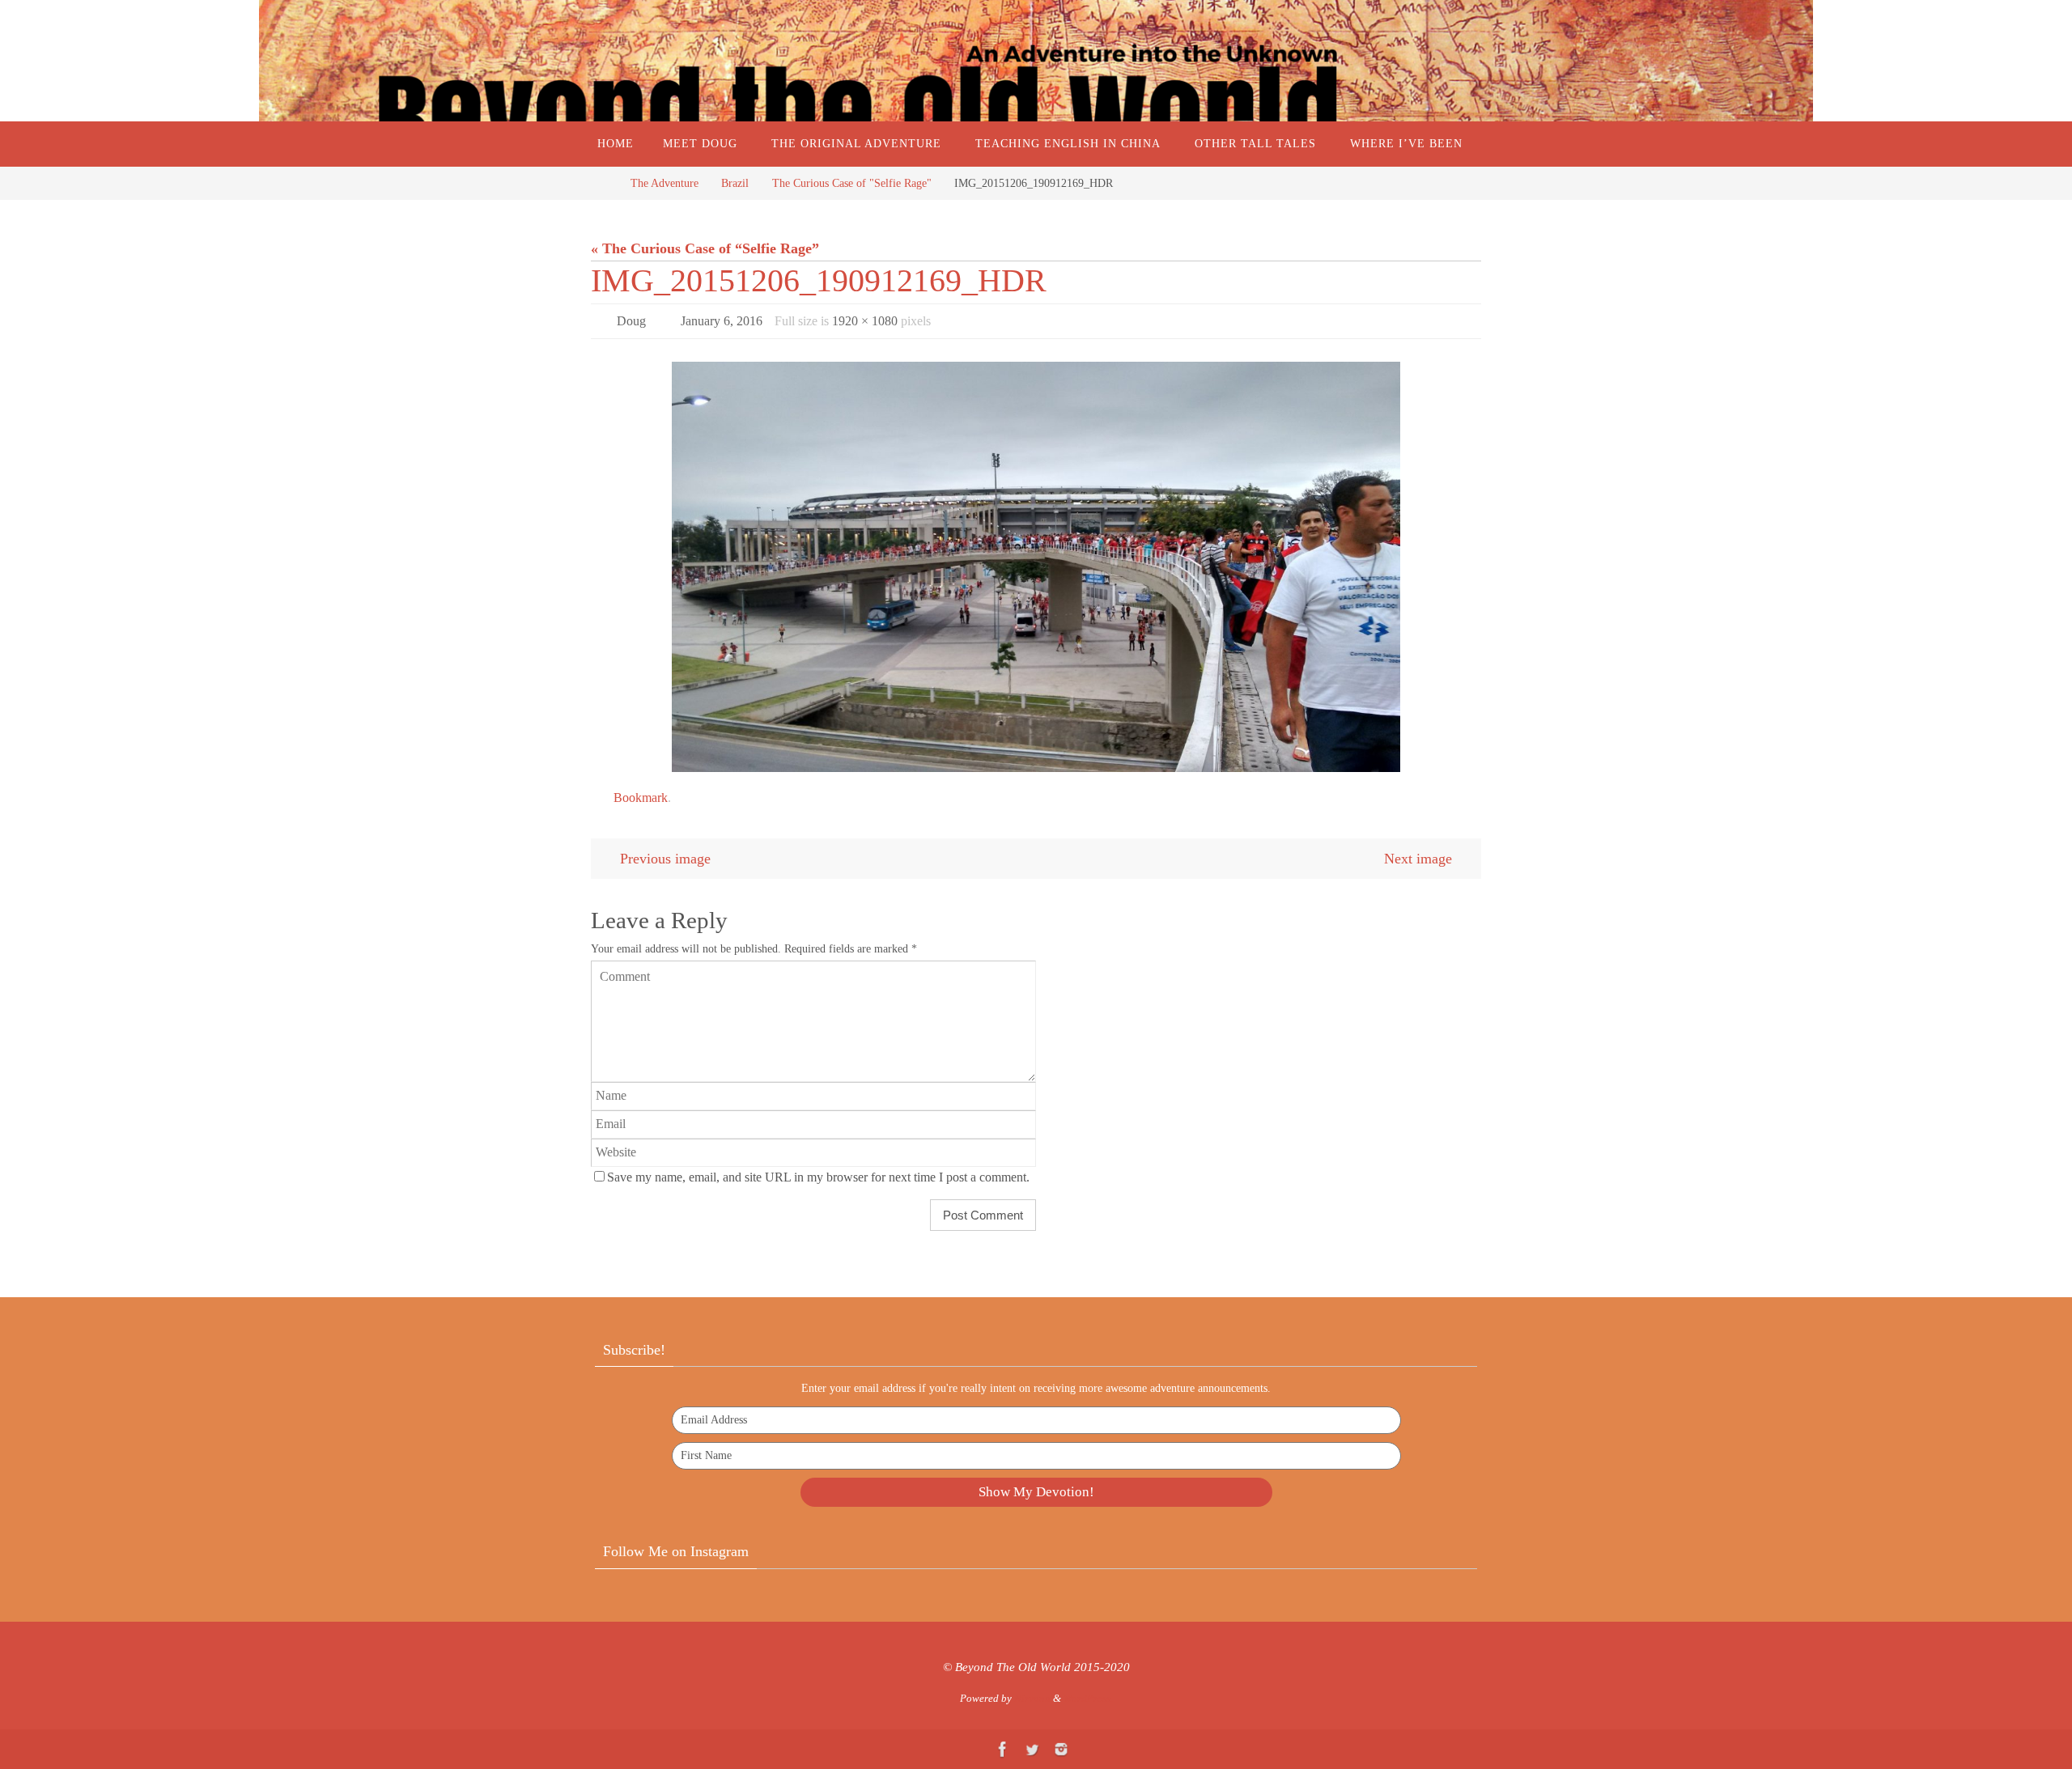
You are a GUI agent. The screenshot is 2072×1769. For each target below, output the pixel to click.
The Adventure (664, 183)
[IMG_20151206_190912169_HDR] (1036, 566)
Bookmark (641, 798)
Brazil (735, 183)
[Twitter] (1032, 1749)
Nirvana (1032, 1698)
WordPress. (1088, 1698)
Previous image (665, 859)
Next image (1418, 859)
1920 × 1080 (865, 321)
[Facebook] (1003, 1749)
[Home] (603, 183)
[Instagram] (1061, 1749)
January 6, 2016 (722, 321)
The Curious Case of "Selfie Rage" (852, 183)
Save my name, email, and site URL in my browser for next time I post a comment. (818, 1177)
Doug (631, 321)
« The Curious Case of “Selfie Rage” (705, 248)
